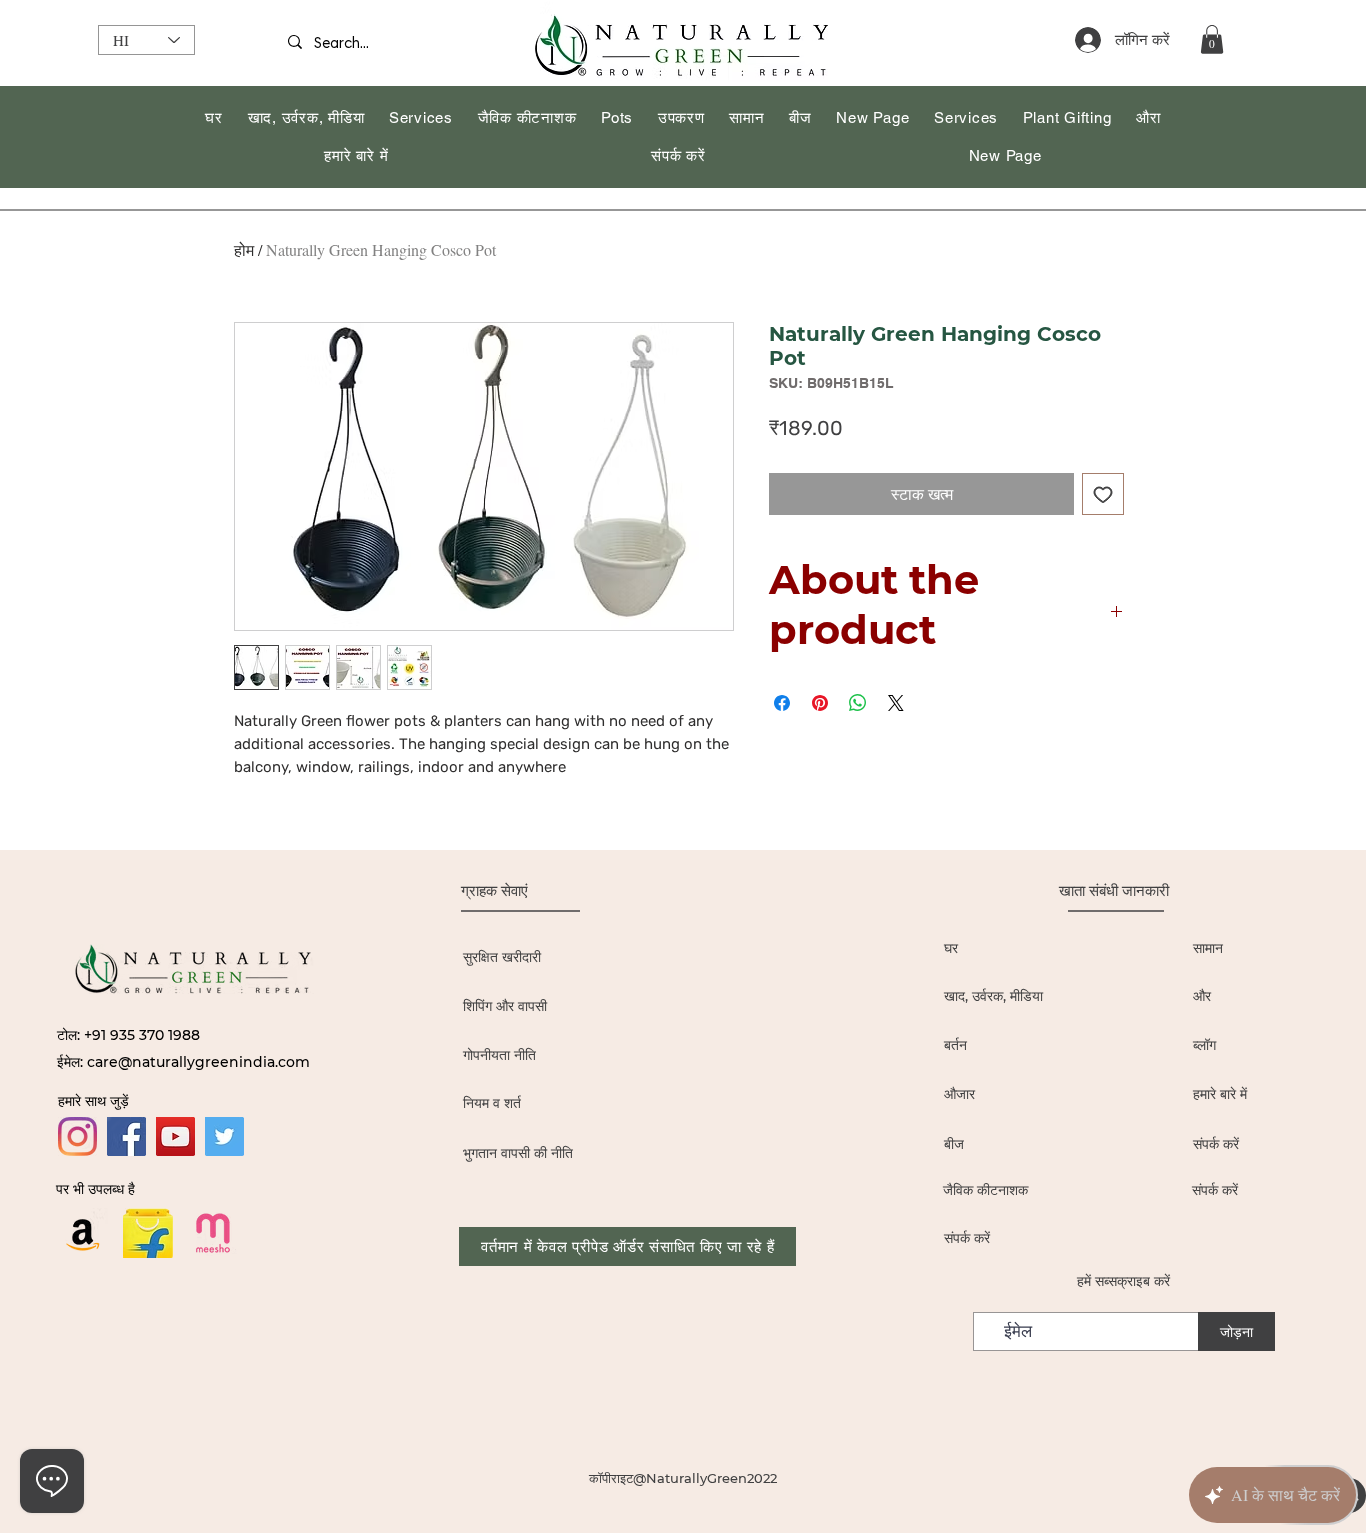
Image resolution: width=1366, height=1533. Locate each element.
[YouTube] (175, 1136)
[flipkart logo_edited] (148, 1233)
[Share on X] (896, 703)
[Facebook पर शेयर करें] (782, 703)
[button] (1212, 39)
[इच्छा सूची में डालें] (1103, 494)
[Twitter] (224, 1136)
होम (244, 249)
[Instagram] (77, 1136)
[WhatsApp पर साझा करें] (858, 703)
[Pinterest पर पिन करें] (820, 703)
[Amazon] (83, 1233)
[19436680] (213, 1233)
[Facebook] (126, 1136)
